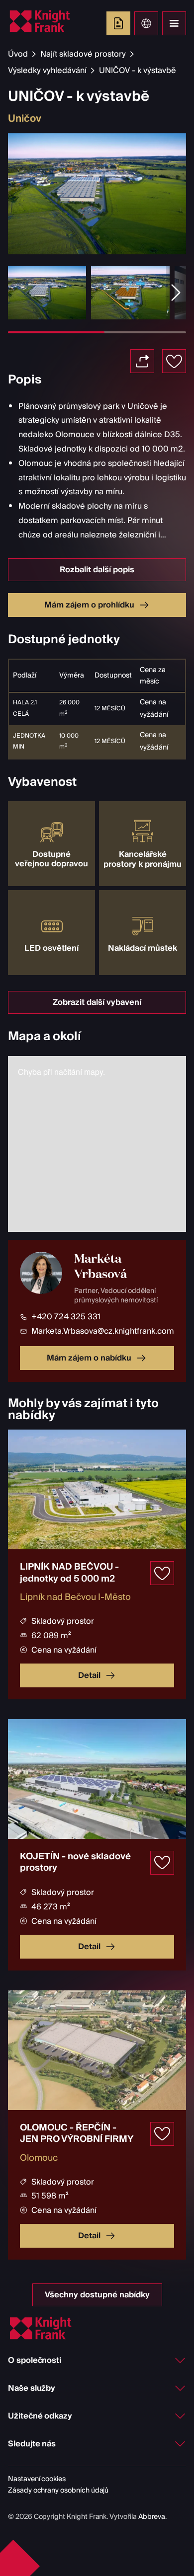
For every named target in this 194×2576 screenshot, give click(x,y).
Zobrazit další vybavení (97, 1002)
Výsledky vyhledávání (47, 71)
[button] (176, 293)
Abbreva (152, 2517)
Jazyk (146, 23)
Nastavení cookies (37, 2479)
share (142, 361)
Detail (89, 1675)
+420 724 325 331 (66, 1317)
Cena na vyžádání (154, 709)
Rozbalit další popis (97, 570)
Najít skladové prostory (83, 54)
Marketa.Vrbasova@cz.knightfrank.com (103, 1331)
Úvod (18, 54)
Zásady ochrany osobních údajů (58, 2491)
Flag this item (174, 361)
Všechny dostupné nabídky (97, 2295)
